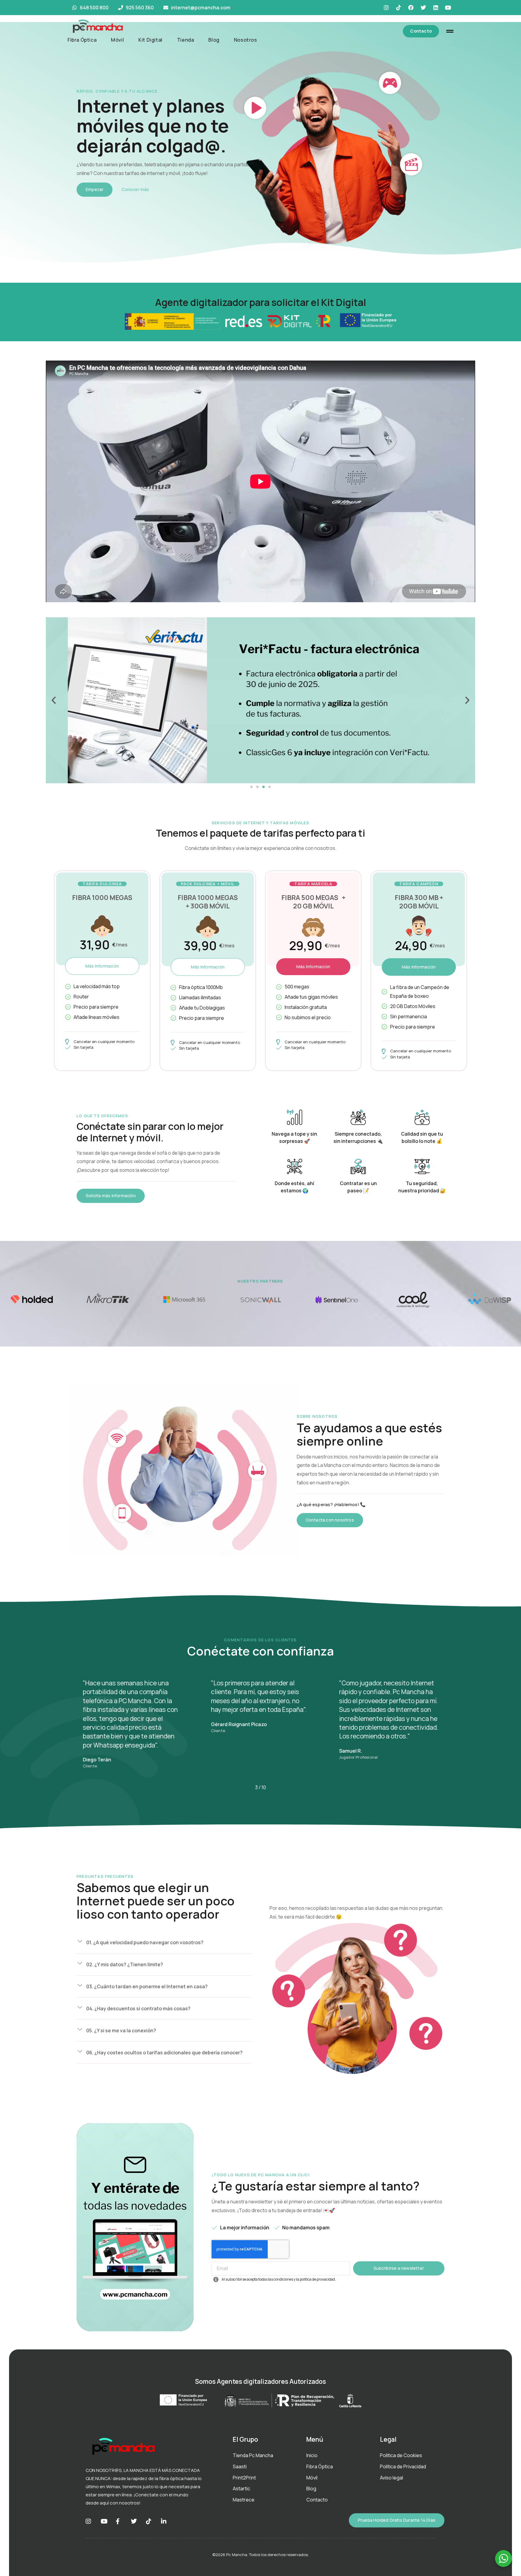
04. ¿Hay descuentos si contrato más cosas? (138, 2008)
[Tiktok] (399, 8)
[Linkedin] (436, 8)
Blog (214, 40)
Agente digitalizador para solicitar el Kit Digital (260, 302)
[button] (54, 700)
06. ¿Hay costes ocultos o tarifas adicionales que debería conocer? (164, 2053)
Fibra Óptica (82, 40)
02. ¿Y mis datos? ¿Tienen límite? (125, 1964)
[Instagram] (386, 8)
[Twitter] (423, 8)
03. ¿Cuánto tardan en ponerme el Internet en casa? (147, 1986)
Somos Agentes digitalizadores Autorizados (260, 2381)
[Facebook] (411, 8)
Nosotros (246, 40)
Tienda (186, 40)
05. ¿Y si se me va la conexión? (121, 2031)
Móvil (117, 40)
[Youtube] (448, 8)
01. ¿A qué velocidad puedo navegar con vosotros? (145, 1942)
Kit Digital (150, 40)
